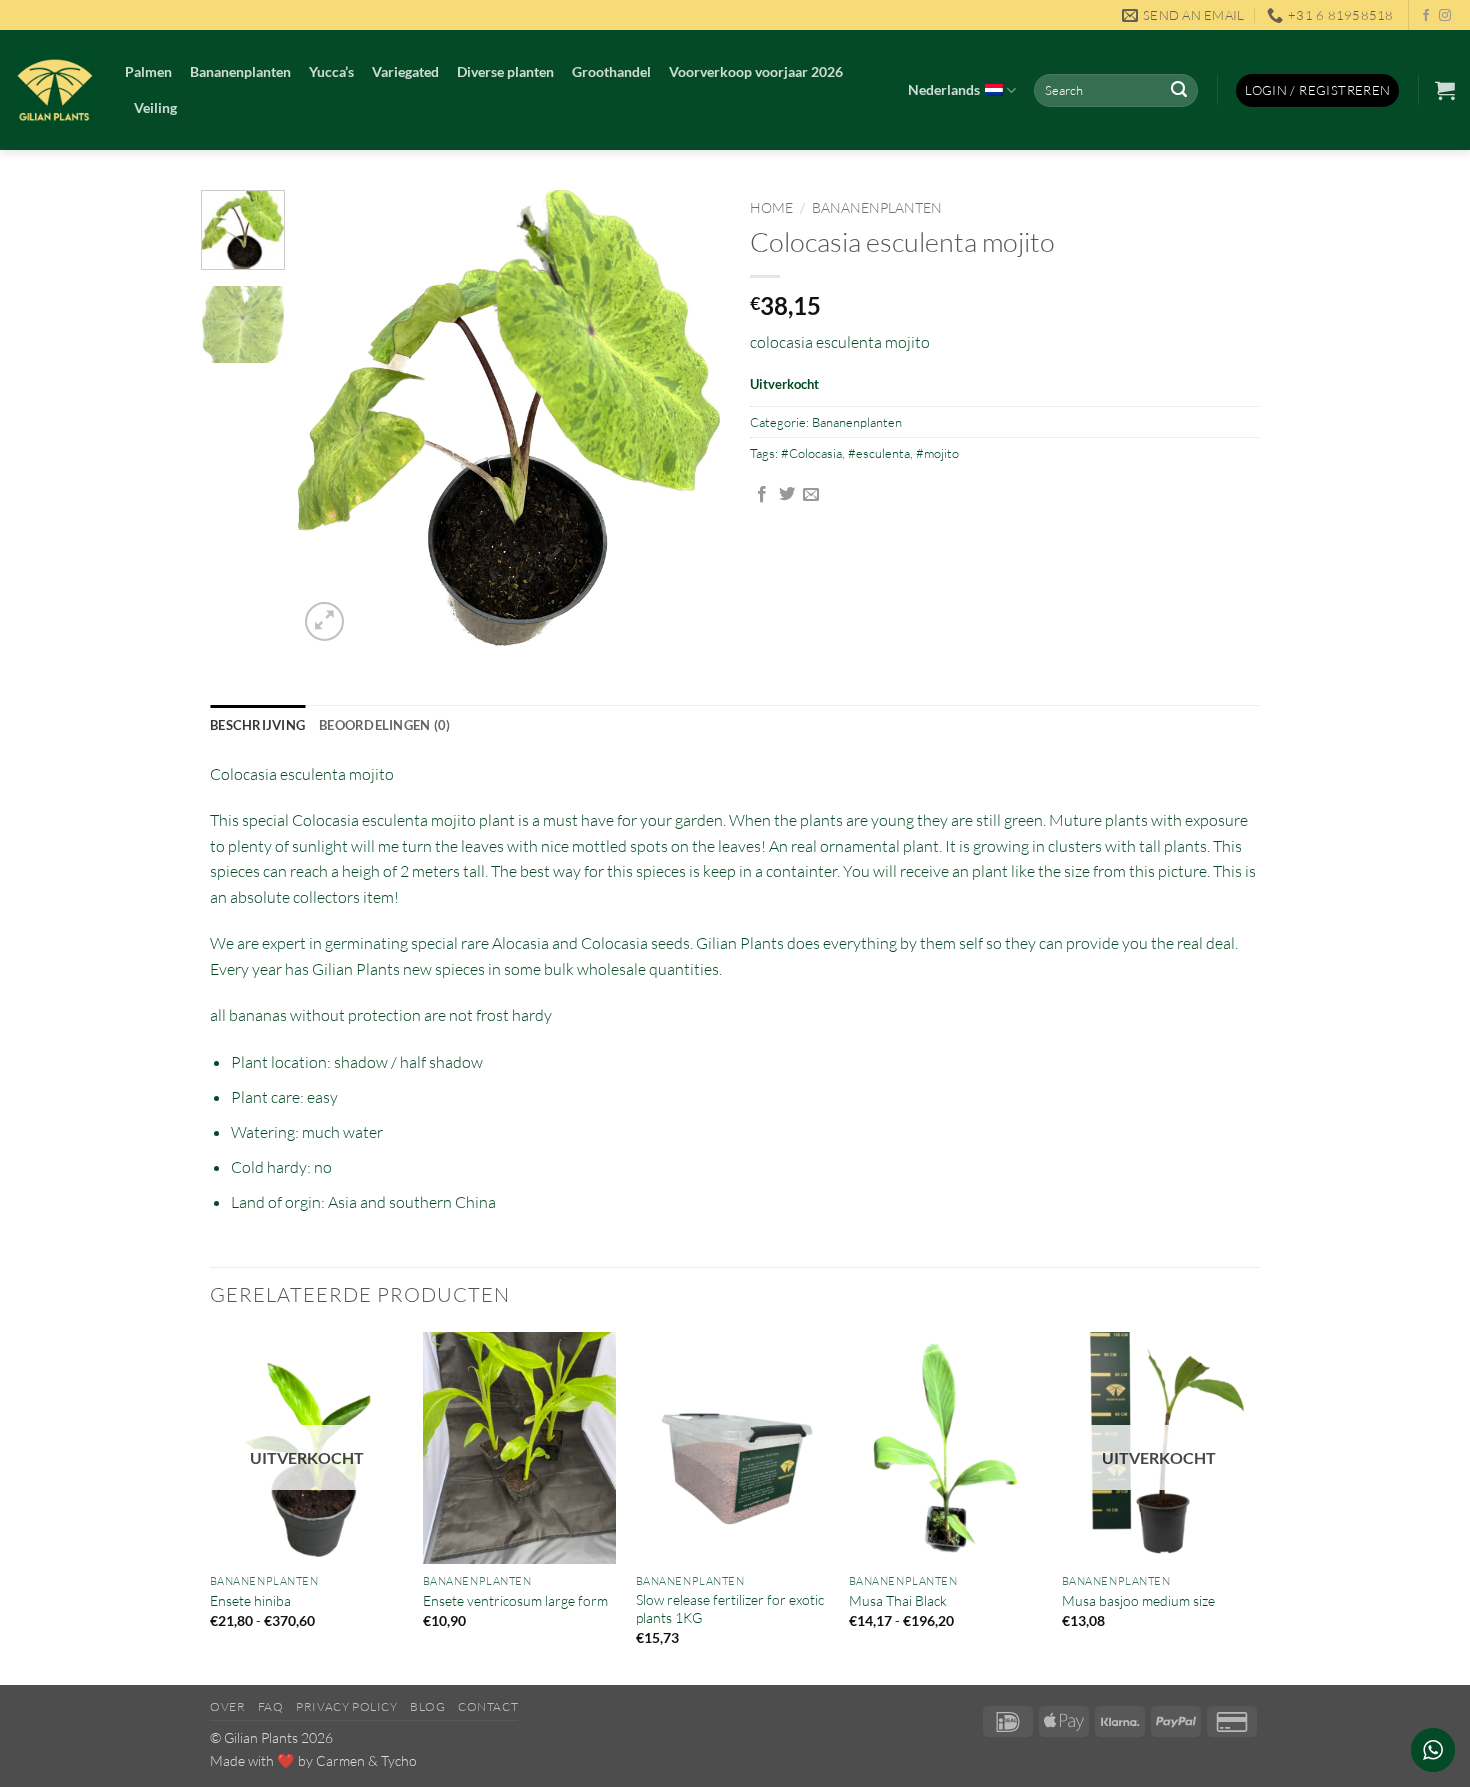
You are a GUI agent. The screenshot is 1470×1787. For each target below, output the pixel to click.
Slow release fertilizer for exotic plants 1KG (730, 1609)
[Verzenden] (1179, 91)
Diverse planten (505, 71)
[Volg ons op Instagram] (1445, 16)
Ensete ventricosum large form (515, 1600)
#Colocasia (811, 453)
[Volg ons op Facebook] (1426, 16)
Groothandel (611, 71)
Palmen (148, 71)
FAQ (271, 1706)
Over (227, 1706)
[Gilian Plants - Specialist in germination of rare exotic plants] (55, 90)
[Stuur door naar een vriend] (811, 495)
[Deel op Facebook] (762, 495)
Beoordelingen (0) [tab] (384, 725)
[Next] (687, 418)
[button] (1317, 90)
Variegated (405, 71)
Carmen (340, 1760)
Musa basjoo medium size (1138, 1600)
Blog (427, 1706)
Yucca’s (331, 71)
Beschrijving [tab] (257, 725)
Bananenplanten (240, 71)
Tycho (399, 1760)
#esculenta (879, 453)
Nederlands (944, 89)
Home (771, 207)
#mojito (937, 453)
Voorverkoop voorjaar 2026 (756, 71)
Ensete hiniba (250, 1600)
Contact (488, 1706)
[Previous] (332, 418)
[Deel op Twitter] (787, 495)
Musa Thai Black (898, 1600)
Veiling (155, 107)
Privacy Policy (347, 1706)
